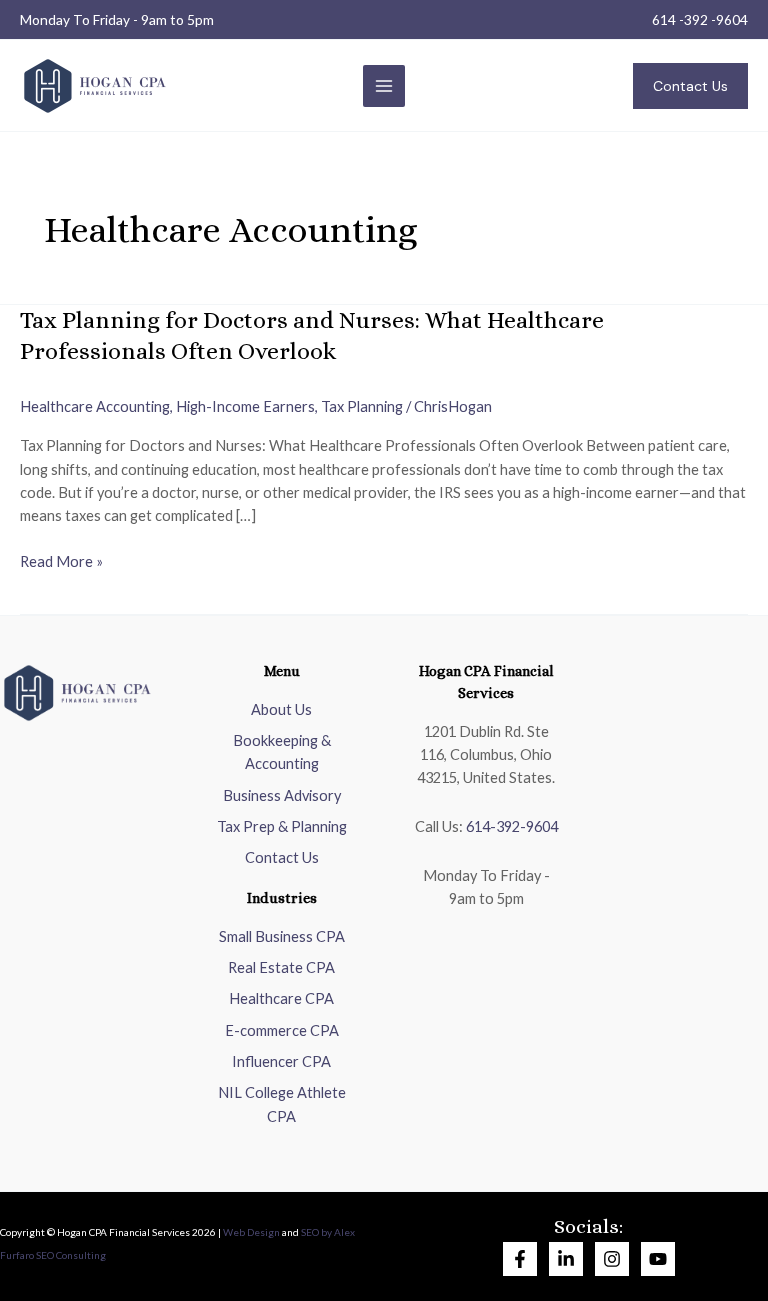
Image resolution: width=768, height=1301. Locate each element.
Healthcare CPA (281, 998)
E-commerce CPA (282, 1030)
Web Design (251, 1232)
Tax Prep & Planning (282, 826)
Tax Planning (362, 406)
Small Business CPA (282, 936)
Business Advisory (282, 795)
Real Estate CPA (281, 967)
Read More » (61, 560)
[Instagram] (612, 1259)
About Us (281, 709)
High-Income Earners (245, 406)
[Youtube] (658, 1259)
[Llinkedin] (566, 1259)
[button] (690, 86)
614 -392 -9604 (700, 19)
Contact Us (282, 857)
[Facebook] (520, 1259)
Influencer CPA (281, 1061)
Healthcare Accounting (95, 406)
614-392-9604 (512, 826)
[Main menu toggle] (384, 86)
